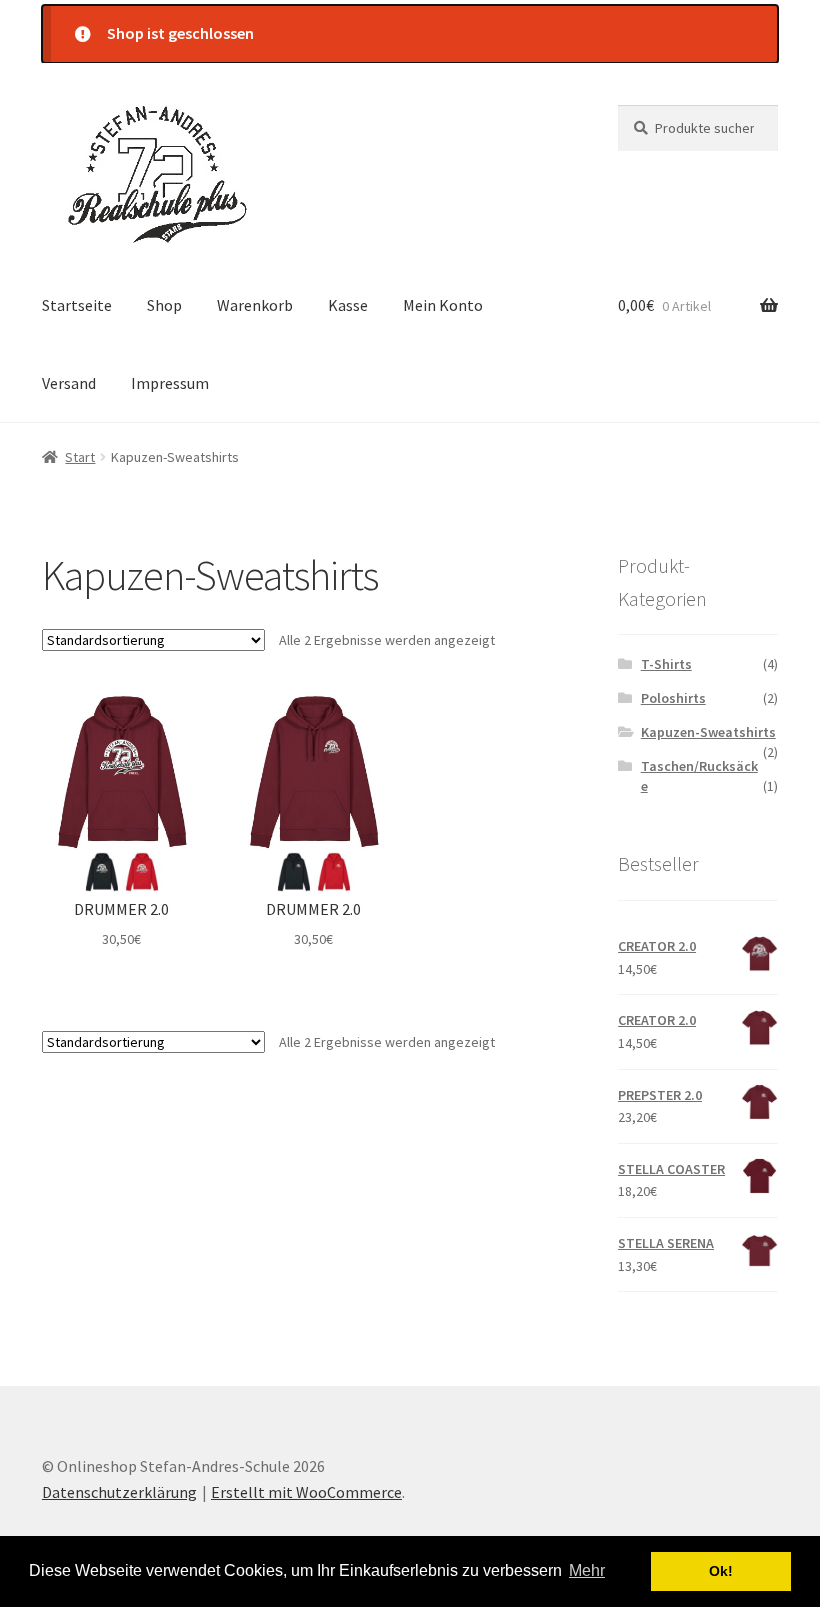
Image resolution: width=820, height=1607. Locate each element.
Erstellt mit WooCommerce (306, 1492)
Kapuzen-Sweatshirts (708, 732)
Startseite (77, 305)
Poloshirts (673, 698)
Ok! (721, 1571)
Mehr (587, 1570)
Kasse (348, 305)
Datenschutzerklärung (119, 1492)
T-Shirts (666, 664)
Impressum (170, 383)
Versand (69, 383)
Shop (164, 305)
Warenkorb (255, 305)
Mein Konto (443, 305)
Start (80, 457)
